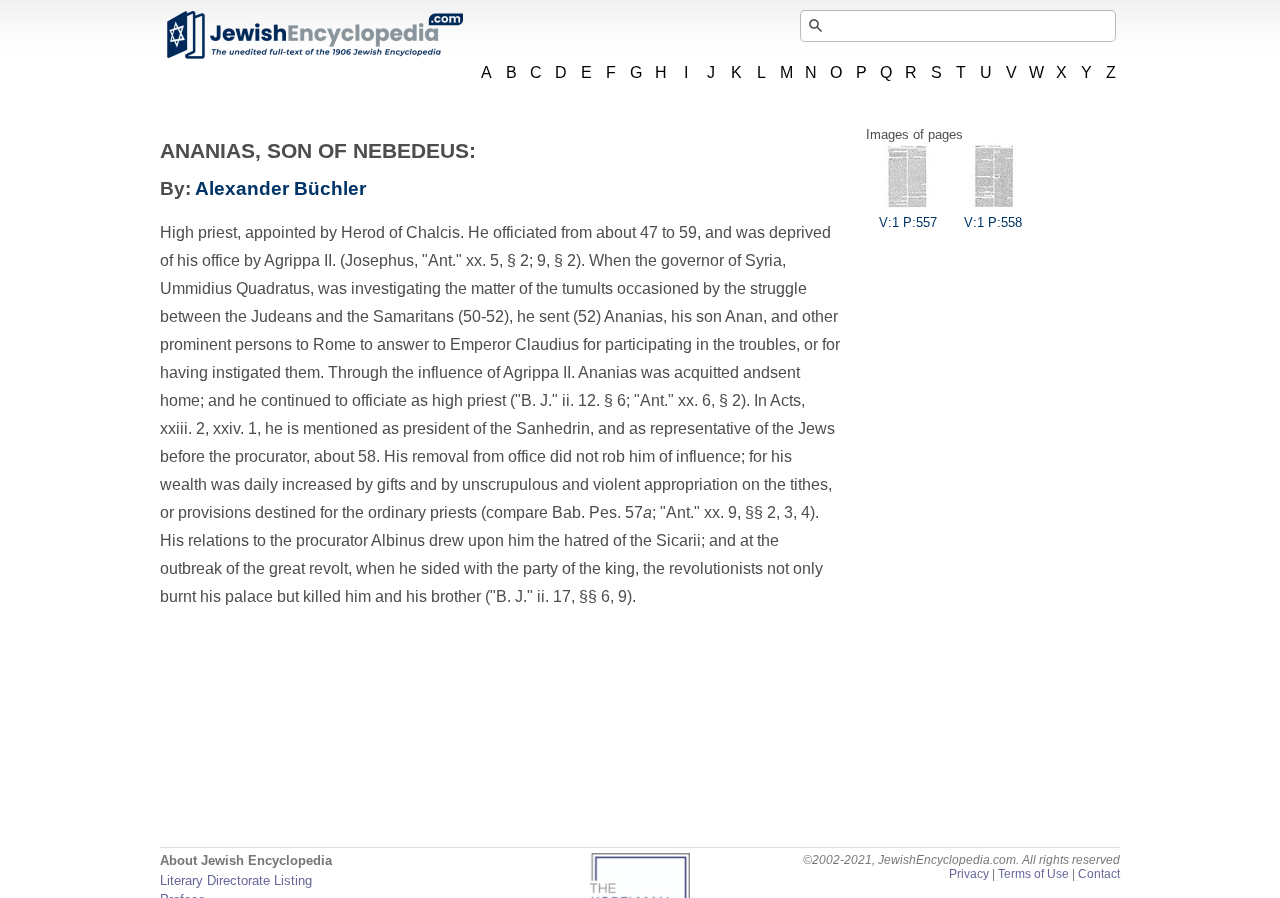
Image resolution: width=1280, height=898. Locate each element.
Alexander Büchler (280, 188)
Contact (1099, 874)
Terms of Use (1033, 874)
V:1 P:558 (993, 222)
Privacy (969, 874)
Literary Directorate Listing (236, 880)
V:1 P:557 (908, 222)
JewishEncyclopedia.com (314, 35)
